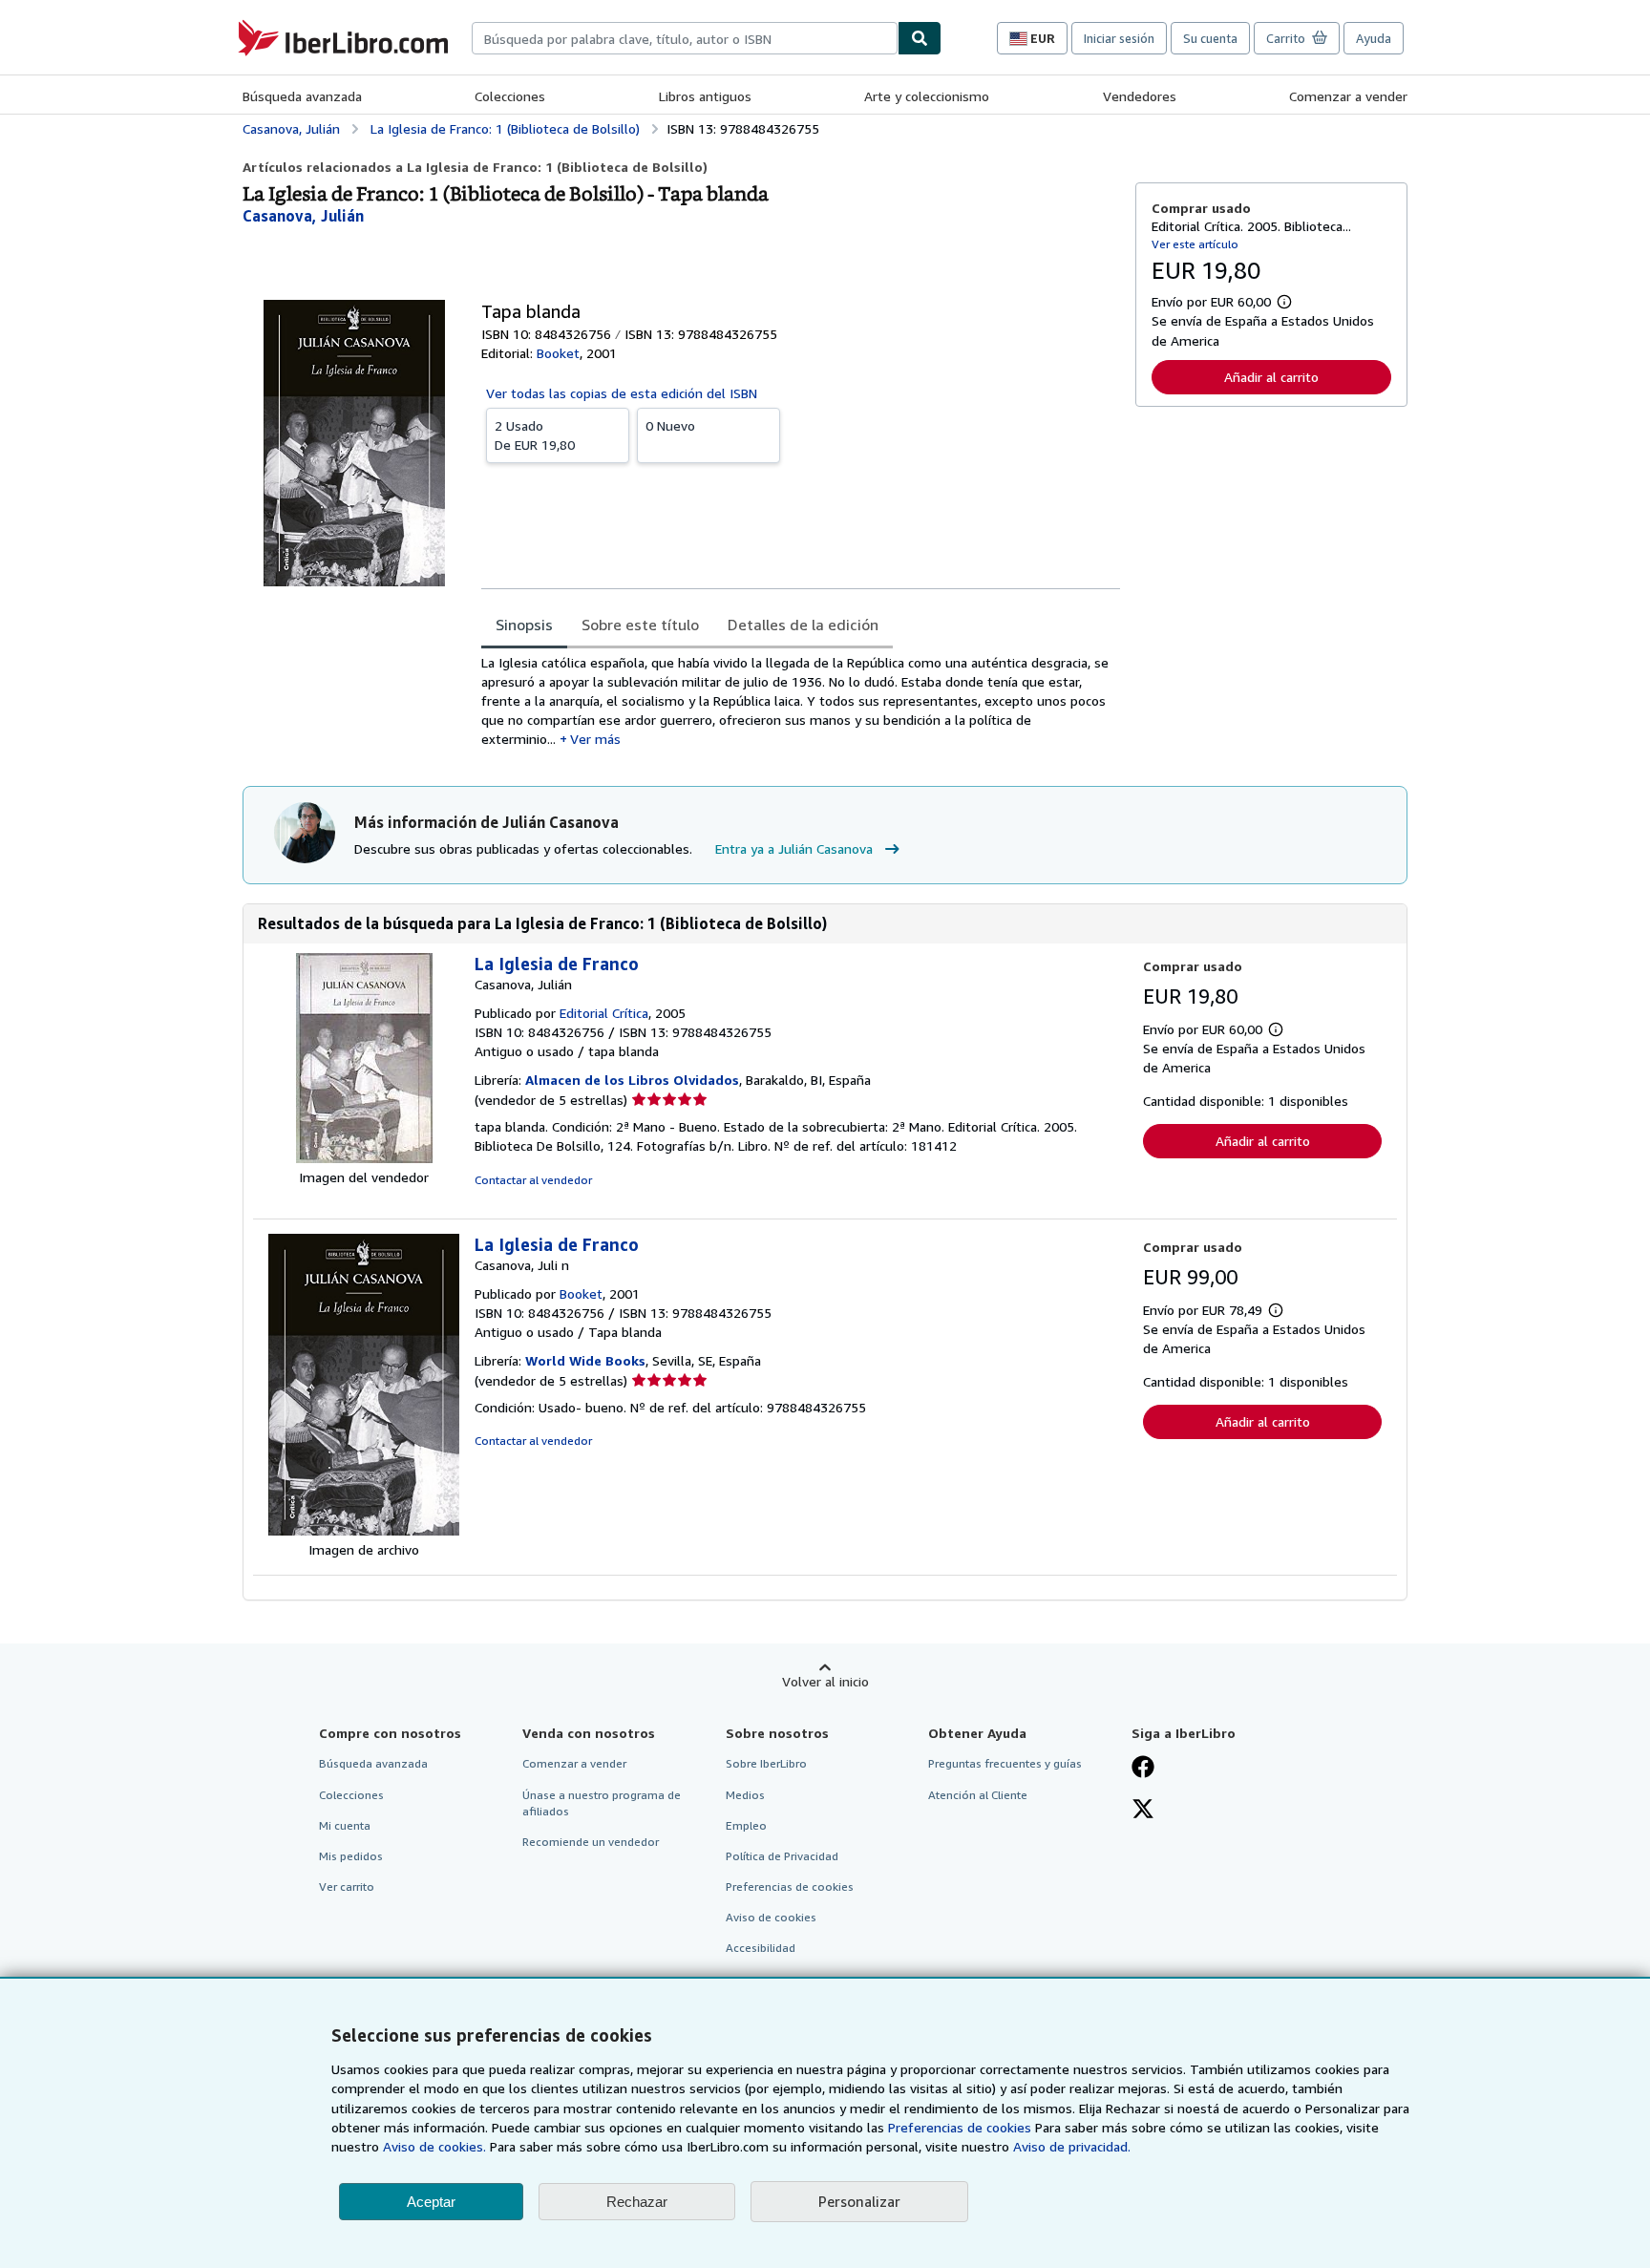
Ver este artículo (1195, 244)
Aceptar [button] (431, 2202)
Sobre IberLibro (766, 1763)
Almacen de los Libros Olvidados (632, 1080)
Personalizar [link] (859, 2201)
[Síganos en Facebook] (1143, 1769)
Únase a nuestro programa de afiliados (602, 1803)
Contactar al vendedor (533, 1180)
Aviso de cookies (771, 1917)
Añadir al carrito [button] (1271, 377)
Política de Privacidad (782, 1856)
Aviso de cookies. (434, 2146)
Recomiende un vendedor (591, 1842)
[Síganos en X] (1143, 1811)
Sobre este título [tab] (640, 625)
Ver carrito (347, 1886)
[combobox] (685, 38)
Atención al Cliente (978, 1795)
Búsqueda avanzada (302, 96)
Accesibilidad (761, 1948)
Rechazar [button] (637, 2202)
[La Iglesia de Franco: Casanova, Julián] (364, 1158)
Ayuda (1374, 38)
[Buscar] (920, 38)
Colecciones (510, 96)
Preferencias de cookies (960, 2127)
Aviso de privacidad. (1072, 2146)
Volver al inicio (825, 1681)
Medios (745, 1795)
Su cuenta (1210, 38)
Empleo (746, 1825)
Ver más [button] (595, 739)
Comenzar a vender (1348, 96)
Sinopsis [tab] (524, 625)
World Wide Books (585, 1360)
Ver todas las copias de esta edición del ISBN (622, 393)
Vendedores (1140, 96)
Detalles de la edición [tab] (803, 625)
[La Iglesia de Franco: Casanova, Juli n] (364, 1530)
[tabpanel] (801, 701)
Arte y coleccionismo (927, 96)
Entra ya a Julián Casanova (794, 848)
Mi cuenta (345, 1825)
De (535, 435)
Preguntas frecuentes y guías (1005, 1763)
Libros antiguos (705, 96)
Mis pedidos (351, 1856)
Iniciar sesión (1119, 38)
